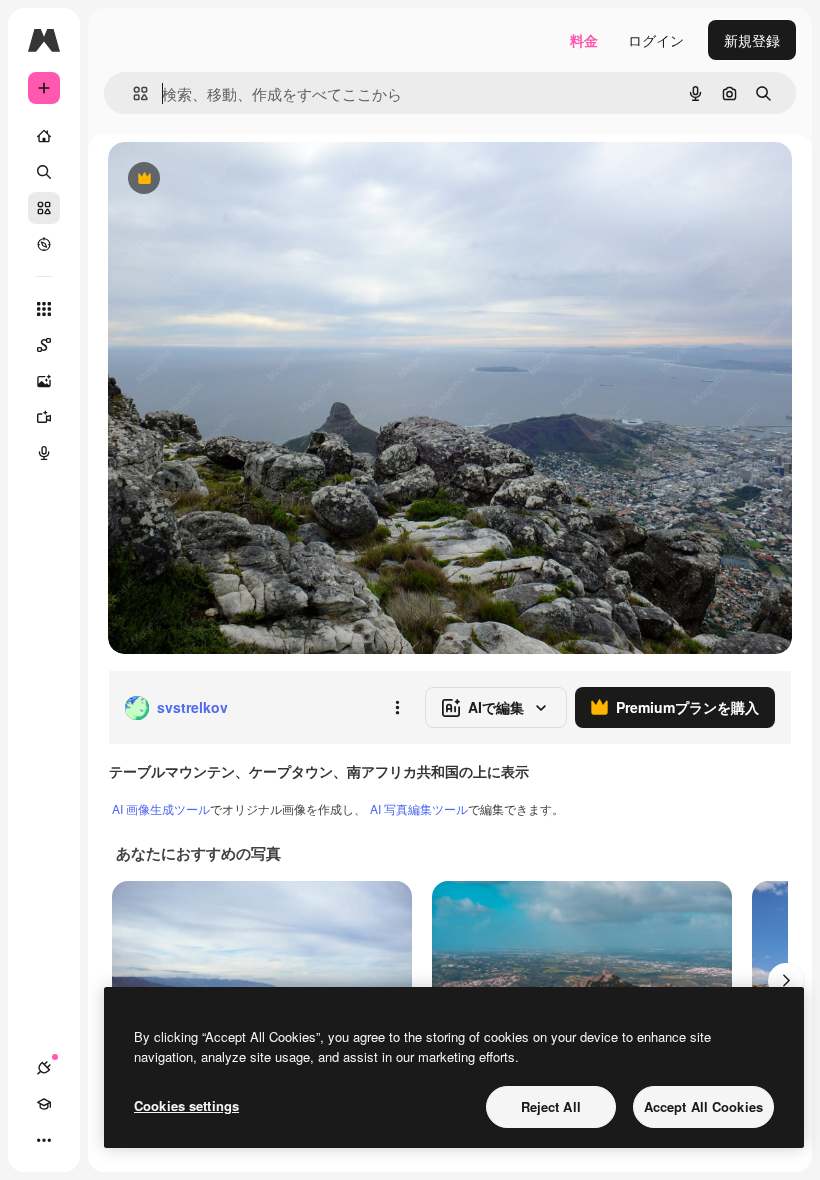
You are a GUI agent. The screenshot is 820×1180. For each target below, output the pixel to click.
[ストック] (44, 208)
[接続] (44, 1068)
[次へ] (786, 981)
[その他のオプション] (397, 708)
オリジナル (245, 179)
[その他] (44, 1140)
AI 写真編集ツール (419, 808)
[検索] (44, 172)
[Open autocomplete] (132, 93)
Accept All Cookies (703, 1106)
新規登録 (752, 40)
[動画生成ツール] (44, 417)
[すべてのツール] (44, 309)
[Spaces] (44, 345)
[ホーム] (44, 136)
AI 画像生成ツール (161, 808)
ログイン (656, 40)
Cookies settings (186, 1105)
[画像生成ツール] (44, 381)
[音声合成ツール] (44, 453)
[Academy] (44, 1104)
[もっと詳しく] (44, 244)
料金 (584, 40)
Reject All (551, 1106)
